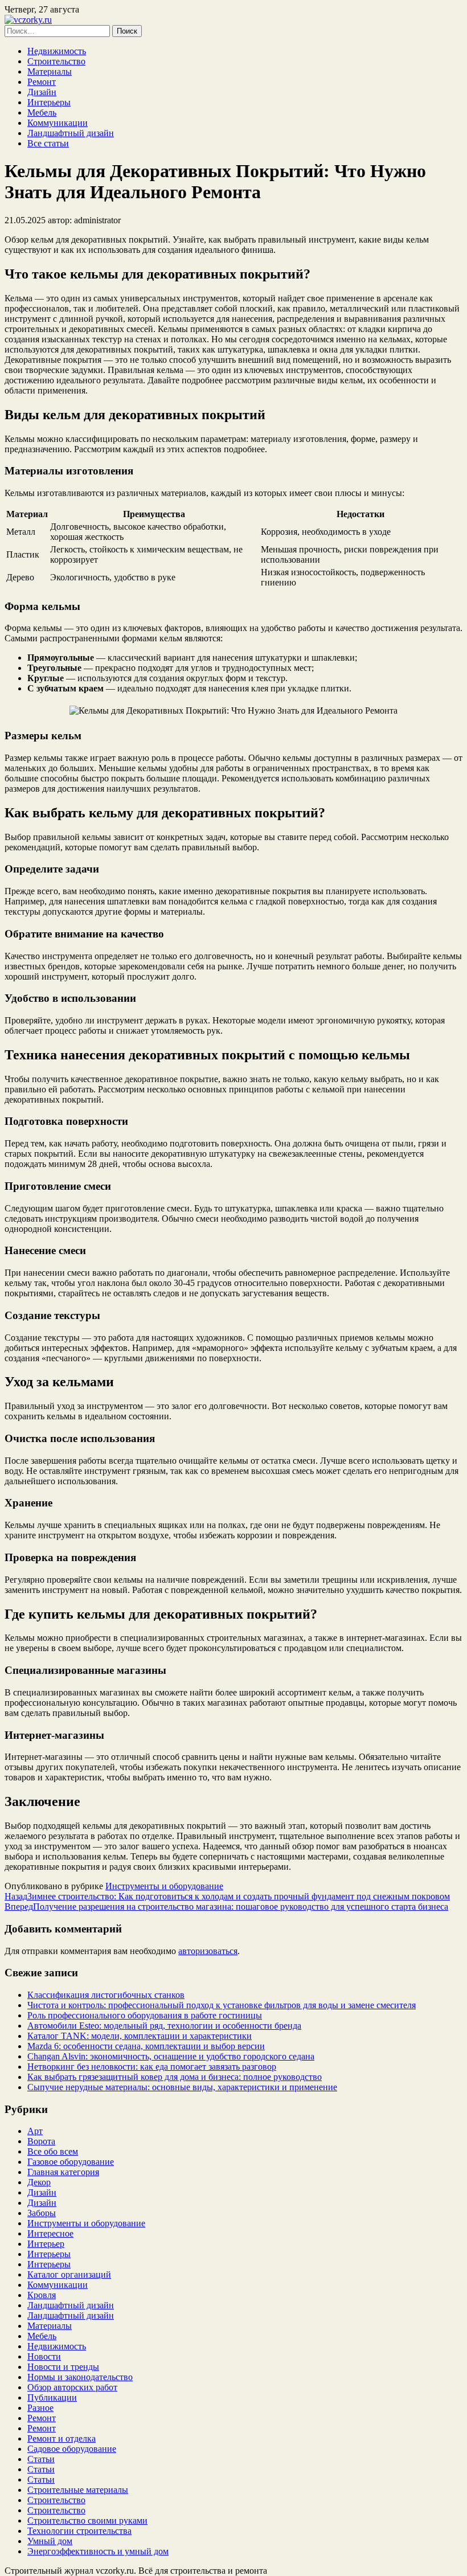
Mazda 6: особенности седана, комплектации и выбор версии (146, 2046)
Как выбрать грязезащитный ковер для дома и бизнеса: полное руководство (175, 2077)
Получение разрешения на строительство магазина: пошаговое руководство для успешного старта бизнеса (226, 1907)
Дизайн (42, 92)
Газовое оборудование (71, 2162)
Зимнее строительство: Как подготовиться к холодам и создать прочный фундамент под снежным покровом (227, 1896)
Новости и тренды (63, 2367)
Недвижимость (57, 51)
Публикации (52, 2397)
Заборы (42, 2213)
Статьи (41, 2459)
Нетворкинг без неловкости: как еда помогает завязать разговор (152, 2067)
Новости (44, 2356)
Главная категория (63, 2172)
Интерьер (46, 2244)
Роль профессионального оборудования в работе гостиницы (145, 2015)
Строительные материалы (78, 2490)
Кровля (42, 2295)
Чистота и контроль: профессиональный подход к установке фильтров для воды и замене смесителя (222, 2005)
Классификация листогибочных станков (106, 1995)
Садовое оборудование (72, 2449)
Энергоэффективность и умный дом (98, 2551)
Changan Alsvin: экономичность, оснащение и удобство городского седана (171, 2056)
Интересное (50, 2233)
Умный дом (50, 2541)
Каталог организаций (69, 2274)
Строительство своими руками (87, 2520)
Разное (40, 2408)
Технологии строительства (79, 2531)
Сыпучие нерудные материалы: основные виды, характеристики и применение (182, 2087)
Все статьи (48, 143)
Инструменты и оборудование (164, 1886)
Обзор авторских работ (72, 2387)
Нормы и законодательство (80, 2377)
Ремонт (42, 82)
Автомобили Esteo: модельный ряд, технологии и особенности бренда (164, 2026)
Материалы (50, 71)
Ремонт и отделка (62, 2438)
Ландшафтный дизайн (71, 133)
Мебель (42, 112)
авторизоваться (208, 1951)
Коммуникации (58, 123)
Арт (35, 2131)
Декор (39, 2182)
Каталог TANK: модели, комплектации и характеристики (140, 2036)
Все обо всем (53, 2151)
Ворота (41, 2141)
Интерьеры (49, 102)
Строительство (56, 61)
